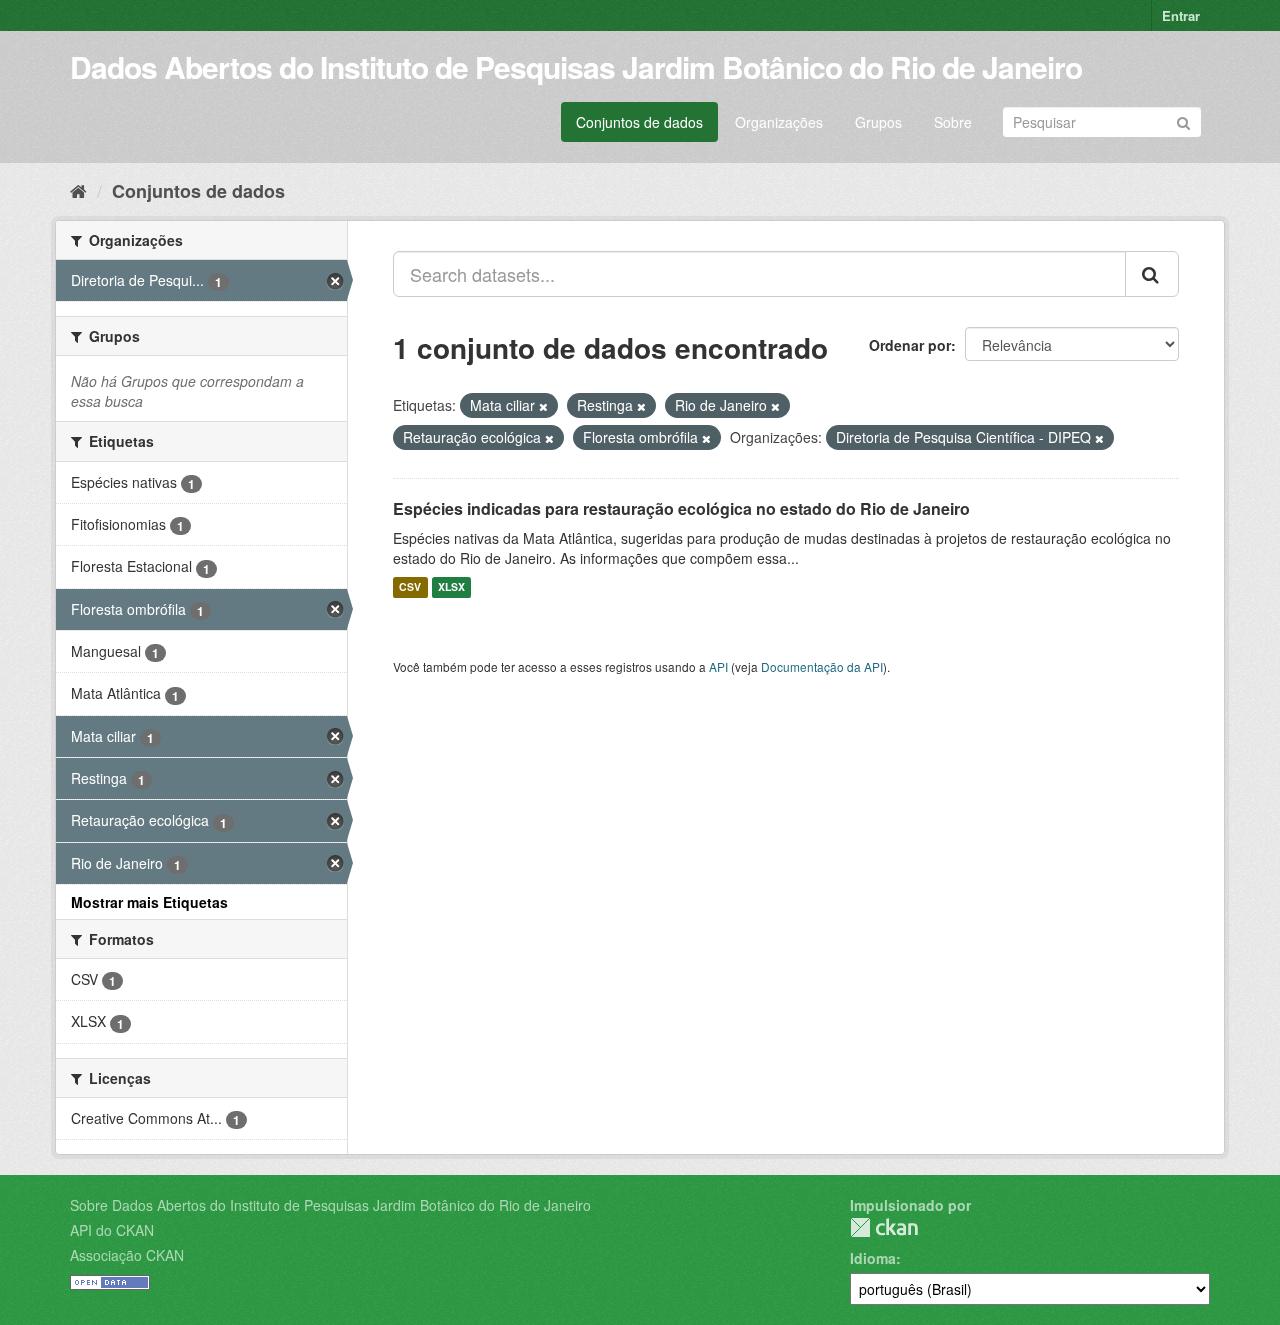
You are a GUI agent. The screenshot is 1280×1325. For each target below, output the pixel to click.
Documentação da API (822, 666)
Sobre (953, 122)
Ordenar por (910, 345)
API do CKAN (112, 1230)
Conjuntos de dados (639, 122)
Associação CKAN (127, 1255)
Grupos (878, 122)
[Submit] (1183, 120)
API (718, 666)
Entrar (1181, 15)
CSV (410, 587)
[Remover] (543, 406)
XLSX (451, 587)
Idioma (873, 1258)
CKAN (884, 1227)
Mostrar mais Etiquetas (149, 902)
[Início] (78, 190)
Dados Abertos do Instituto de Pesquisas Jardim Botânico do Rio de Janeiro (576, 66)
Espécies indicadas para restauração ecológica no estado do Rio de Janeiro (681, 508)
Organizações (779, 122)
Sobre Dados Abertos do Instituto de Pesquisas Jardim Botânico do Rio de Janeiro (330, 1205)
